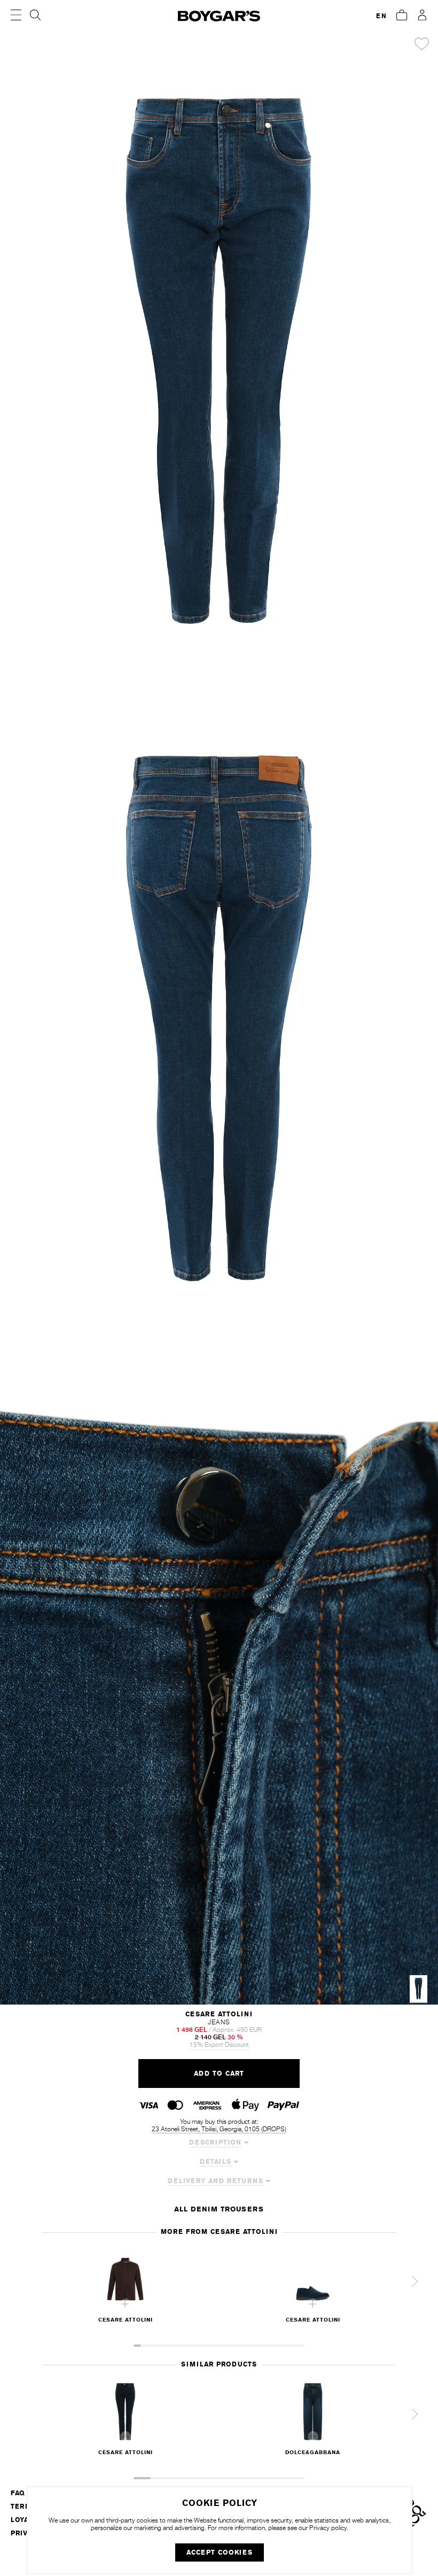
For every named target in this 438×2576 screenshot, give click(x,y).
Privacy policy (328, 2528)
